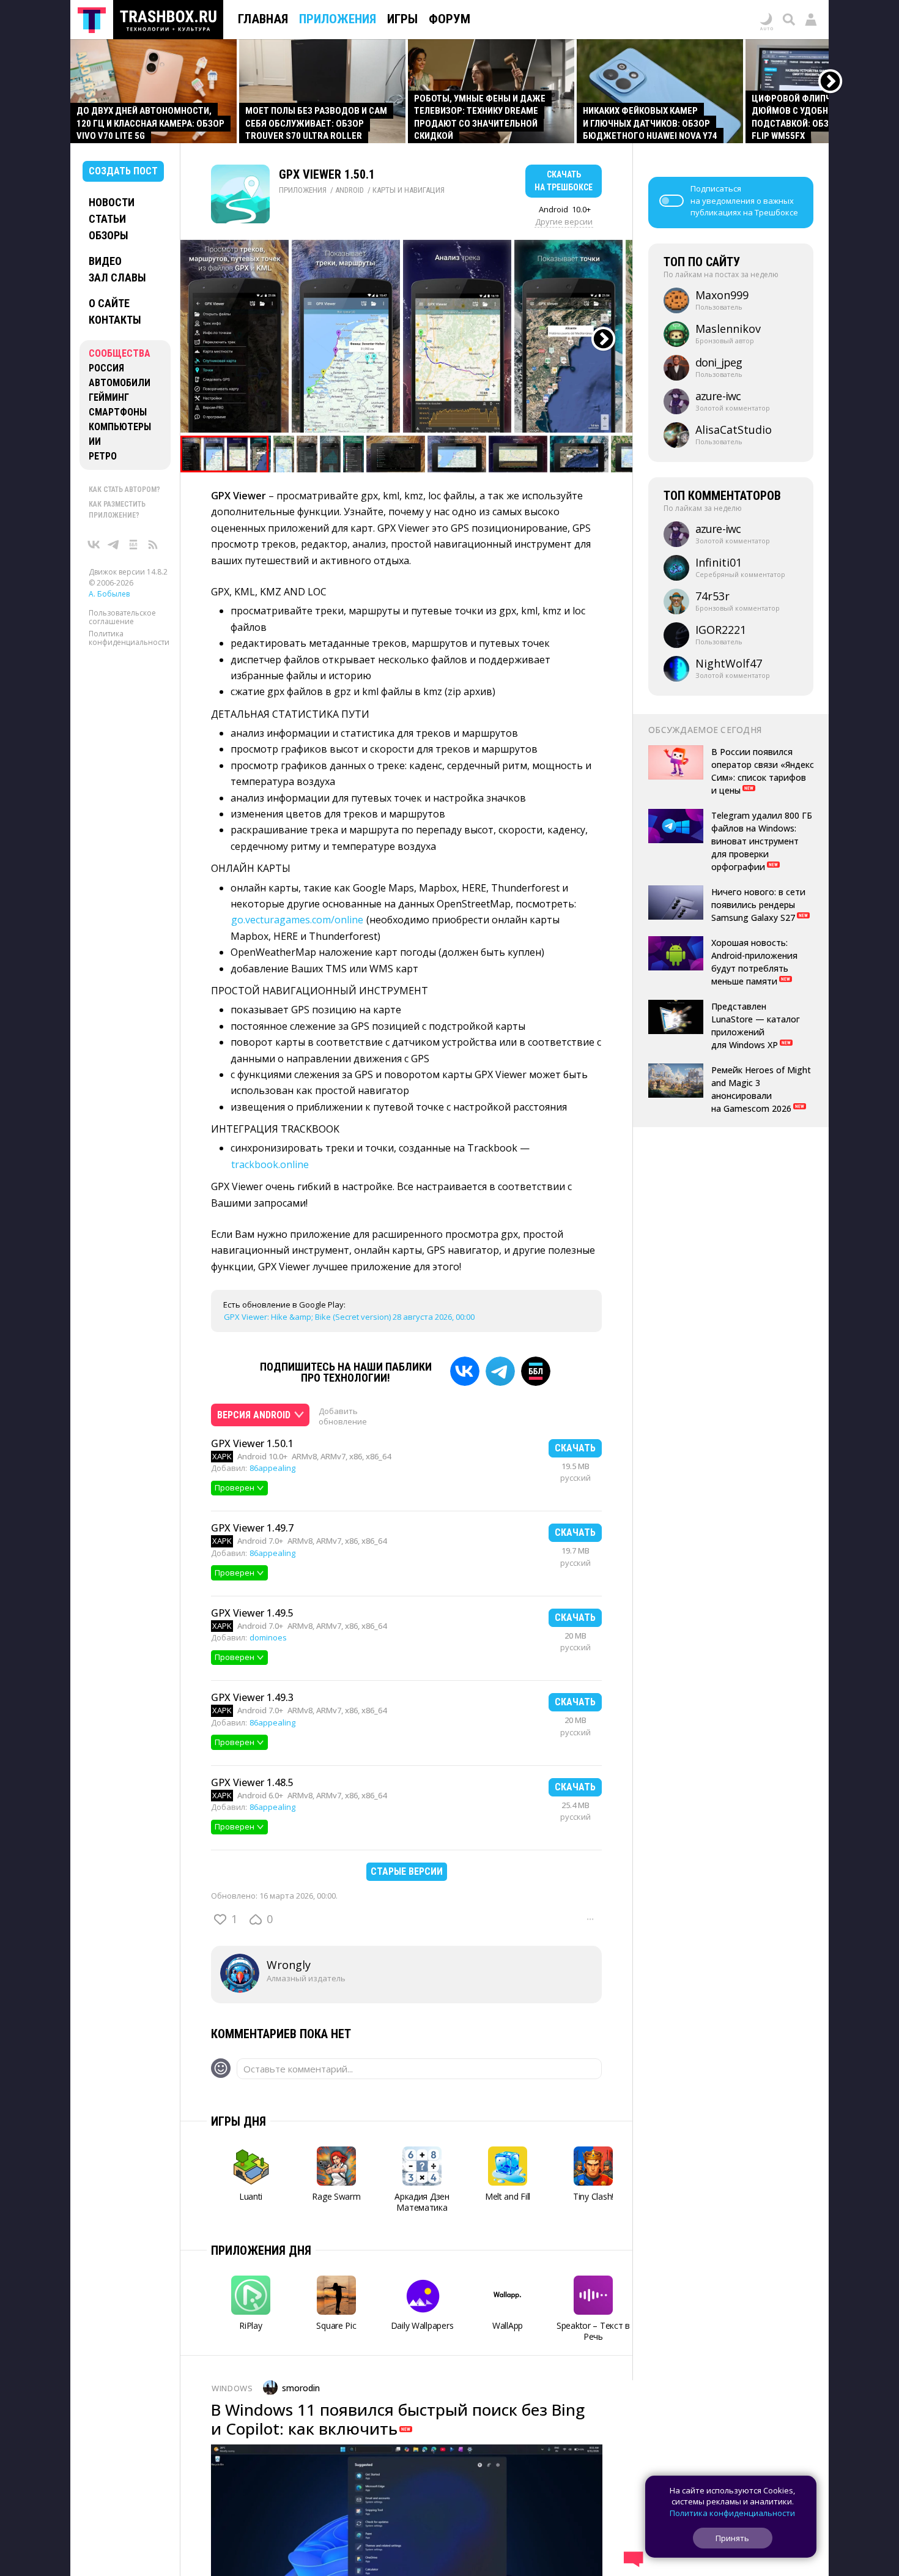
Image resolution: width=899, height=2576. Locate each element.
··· (590, 1919)
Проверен (235, 1487)
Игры (402, 19)
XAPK (222, 1456)
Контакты (115, 320)
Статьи (107, 219)
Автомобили (120, 383)
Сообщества (120, 353)
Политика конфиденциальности (129, 638)
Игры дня (239, 2121)
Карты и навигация (409, 190)
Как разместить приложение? (117, 510)
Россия (106, 368)
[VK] (465, 1371)
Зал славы (117, 277)
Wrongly (289, 1965)
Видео (105, 261)
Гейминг (109, 397)
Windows (232, 2388)
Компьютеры (120, 427)
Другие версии (564, 221)
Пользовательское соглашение (122, 617)
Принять (732, 2538)
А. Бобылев (109, 594)
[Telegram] (500, 1371)
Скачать (575, 1448)
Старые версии (407, 1871)
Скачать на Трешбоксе (564, 181)
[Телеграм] (114, 545)
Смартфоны (118, 412)
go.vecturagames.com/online (297, 920)
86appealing (272, 1468)
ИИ (95, 441)
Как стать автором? (124, 490)
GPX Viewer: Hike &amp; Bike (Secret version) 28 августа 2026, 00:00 (349, 1317)
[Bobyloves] (536, 1371)
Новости (112, 202)
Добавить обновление (343, 1416)
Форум (449, 19)
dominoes (268, 1637)
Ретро (103, 456)
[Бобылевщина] (133, 545)
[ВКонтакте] (94, 545)
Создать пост (123, 171)
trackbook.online (270, 1164)
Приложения (338, 19)
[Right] (831, 82)
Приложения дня (261, 2250)
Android (350, 190)
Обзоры (109, 235)
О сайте (109, 303)
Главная (263, 19)
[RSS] (153, 545)
